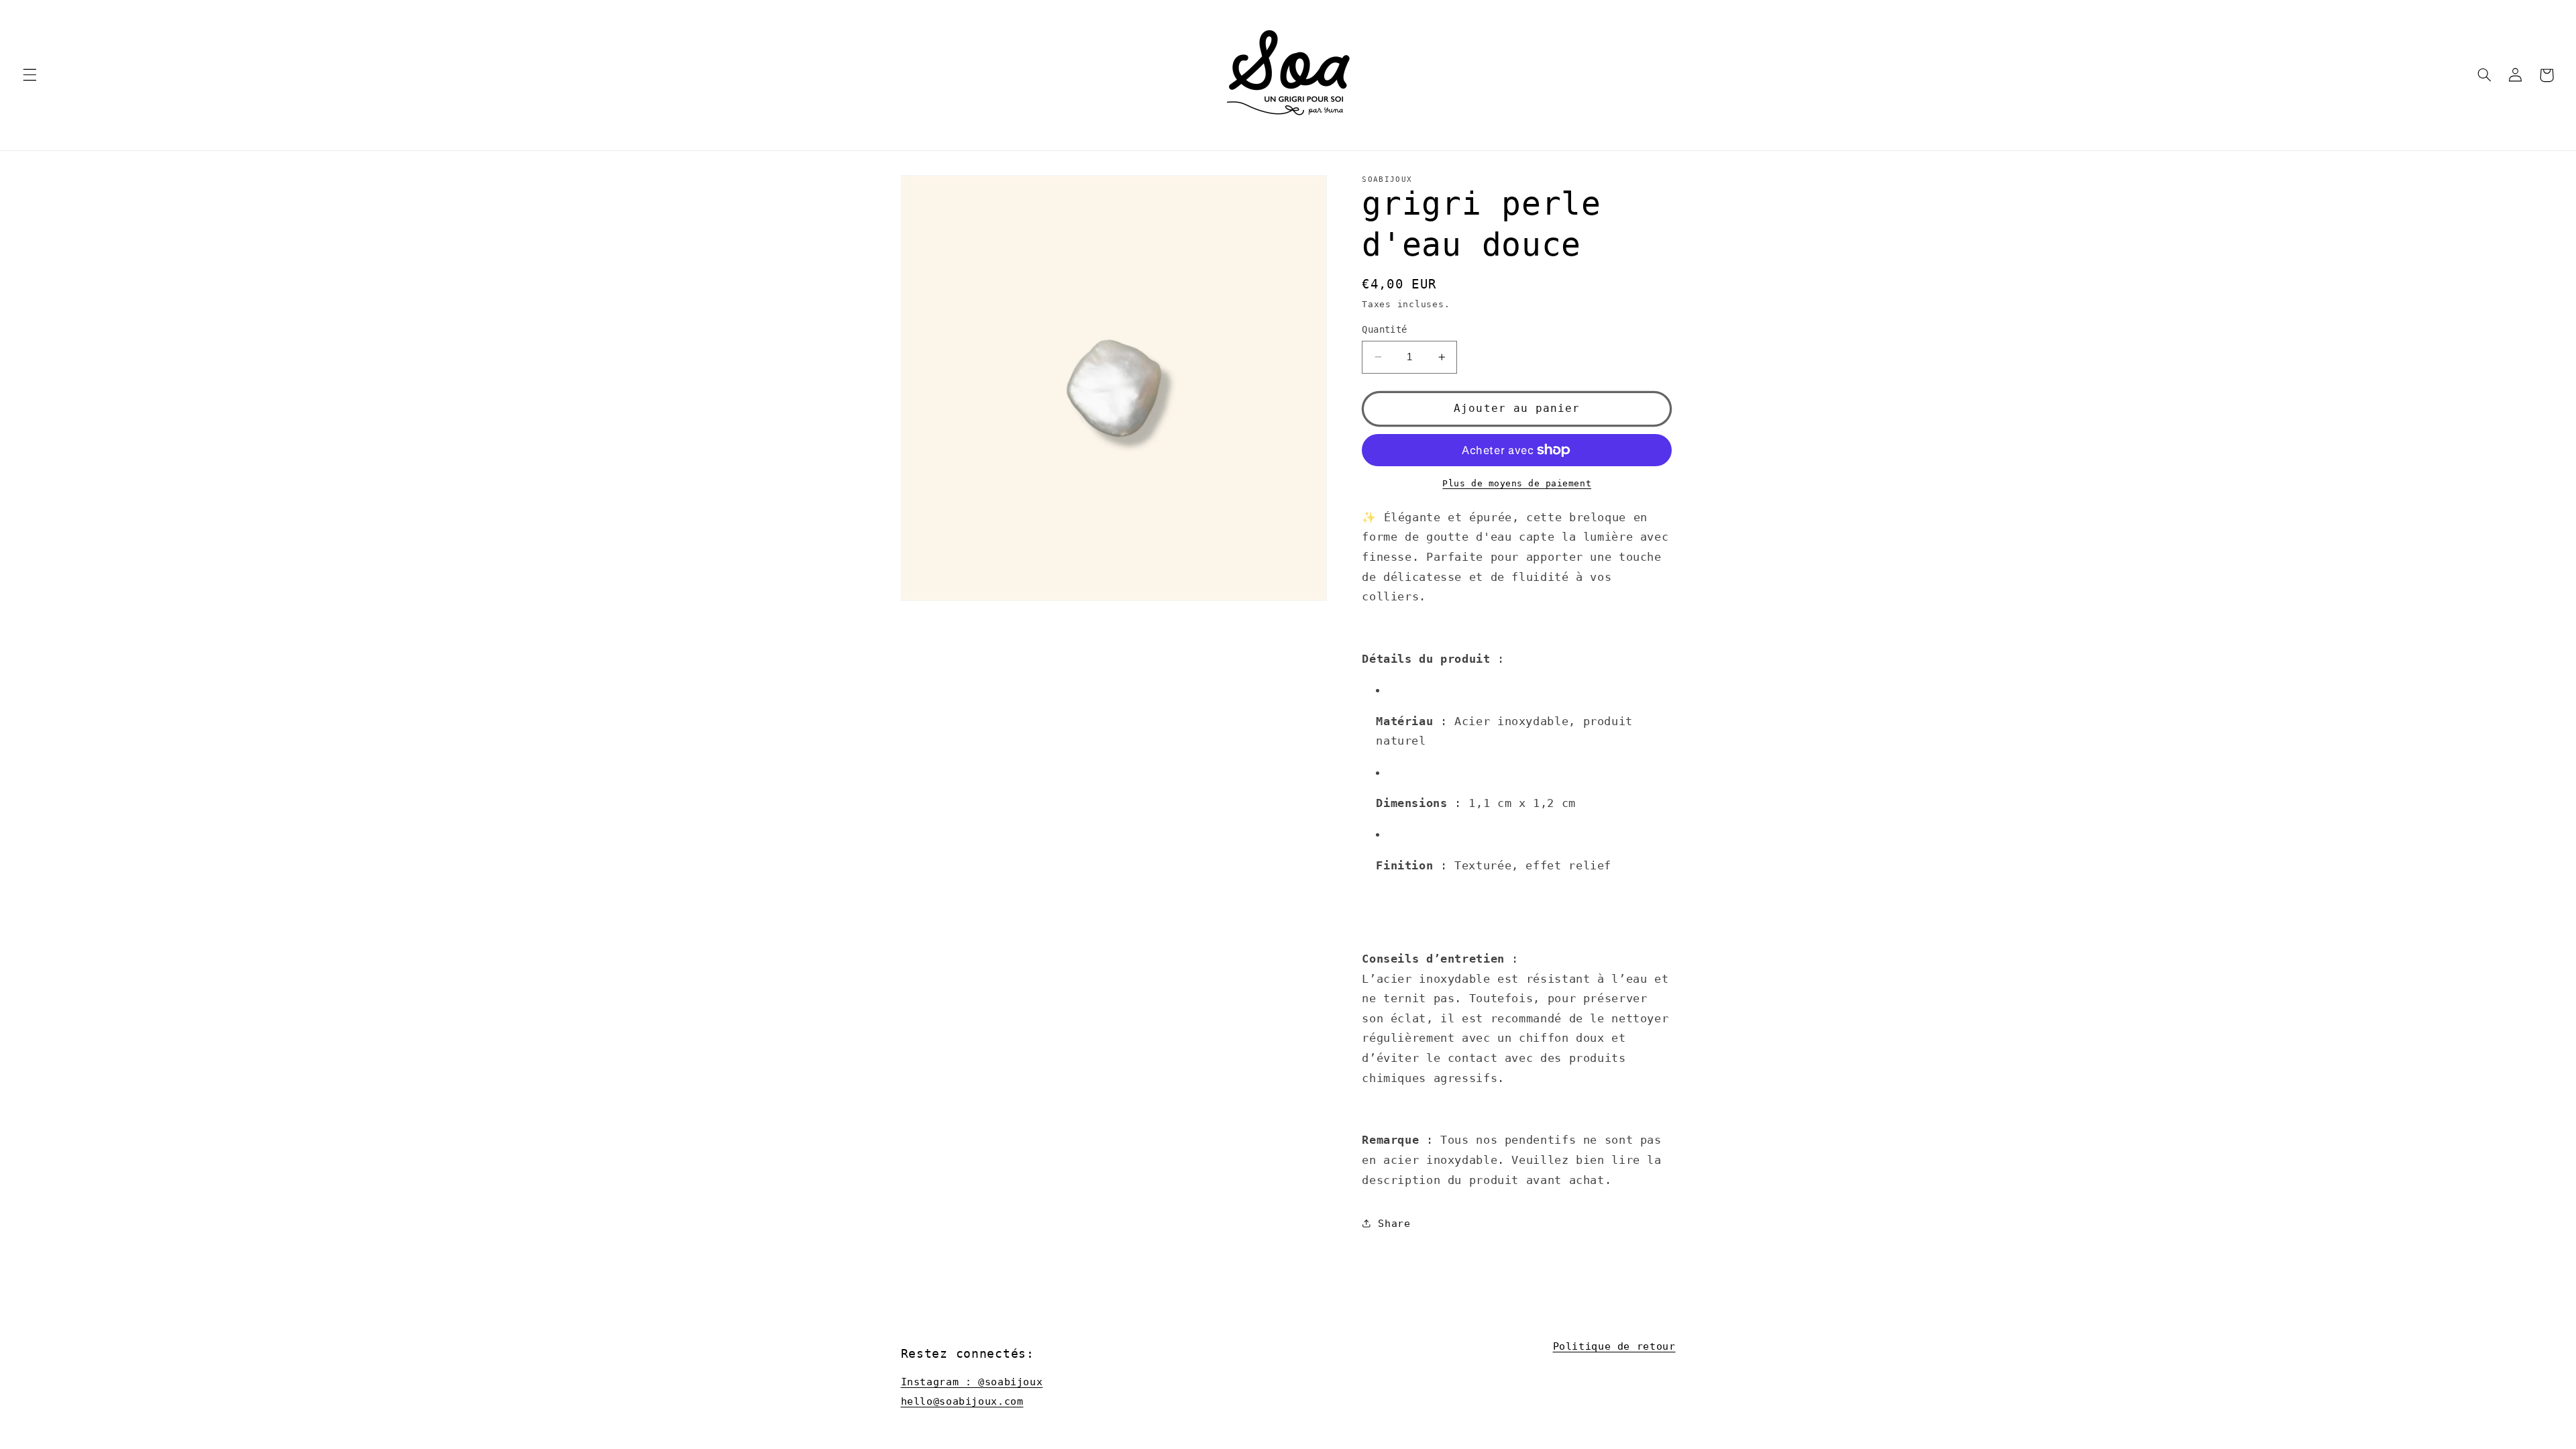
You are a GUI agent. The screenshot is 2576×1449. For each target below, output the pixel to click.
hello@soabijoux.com (962, 1401)
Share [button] (1394, 1223)
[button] (30, 75)
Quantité (1384, 329)
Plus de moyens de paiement (1517, 483)
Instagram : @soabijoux (972, 1382)
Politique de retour (1614, 1346)
